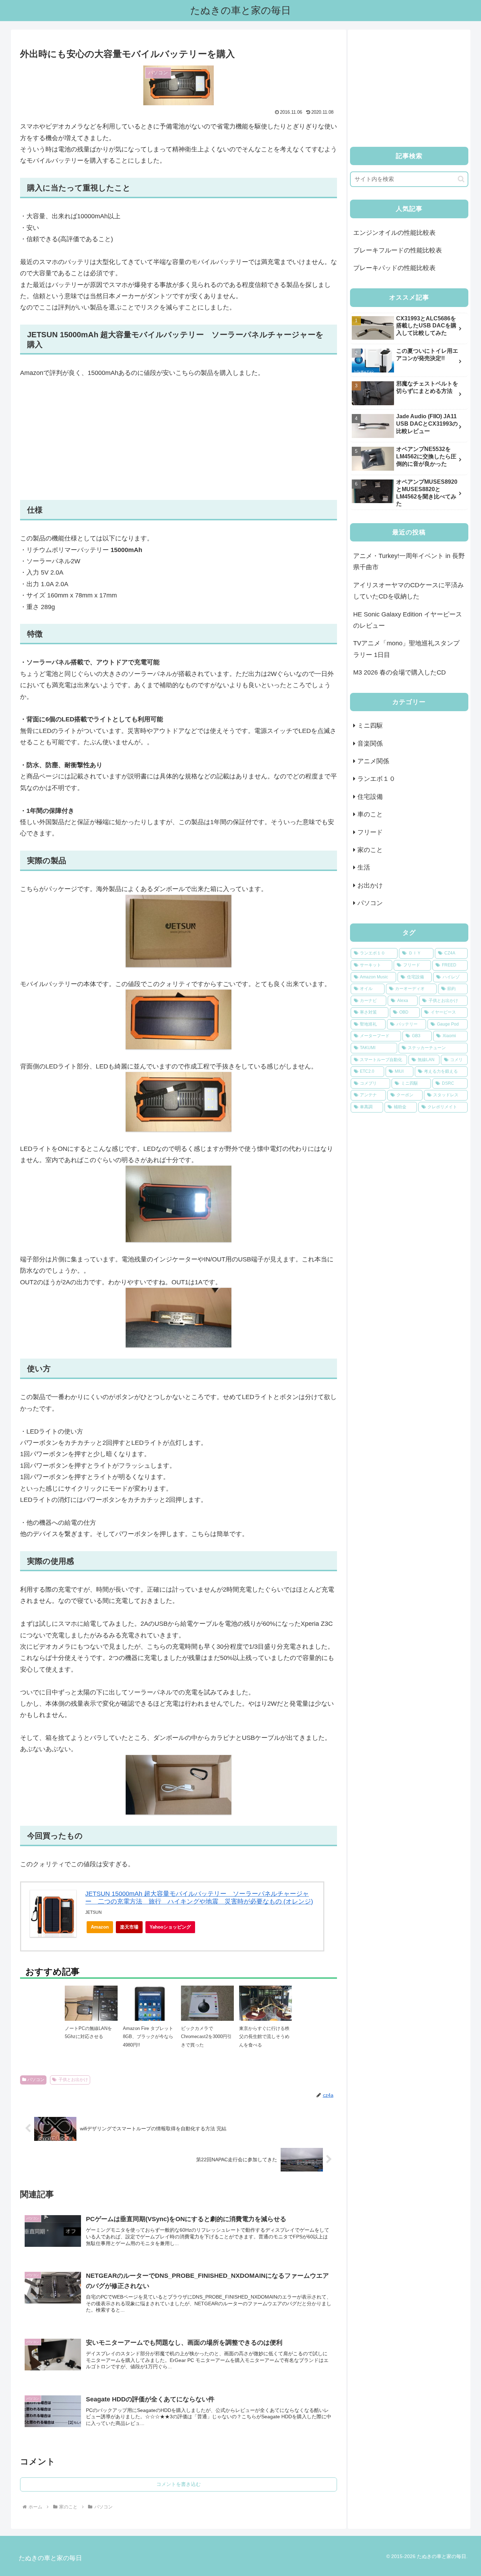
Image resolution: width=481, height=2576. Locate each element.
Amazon (100, 1927)
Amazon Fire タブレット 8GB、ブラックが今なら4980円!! (148, 2037)
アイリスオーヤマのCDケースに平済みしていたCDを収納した (408, 591)
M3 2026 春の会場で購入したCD (399, 672)
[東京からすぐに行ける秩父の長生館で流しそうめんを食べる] (266, 2005)
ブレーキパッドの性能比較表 (394, 268)
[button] (461, 179)
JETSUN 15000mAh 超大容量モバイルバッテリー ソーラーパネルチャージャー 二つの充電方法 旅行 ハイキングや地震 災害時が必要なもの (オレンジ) (199, 1898)
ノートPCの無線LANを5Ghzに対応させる (88, 2032)
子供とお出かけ (73, 2080)
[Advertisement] (179, 439)
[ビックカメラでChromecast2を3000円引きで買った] (207, 2005)
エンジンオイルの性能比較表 (394, 233)
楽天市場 (129, 1927)
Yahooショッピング (170, 1927)
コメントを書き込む (179, 2484)
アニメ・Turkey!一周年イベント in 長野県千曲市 (409, 562)
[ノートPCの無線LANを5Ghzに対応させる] (91, 2005)
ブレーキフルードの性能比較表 (398, 250)
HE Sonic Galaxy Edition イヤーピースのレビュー (408, 620)
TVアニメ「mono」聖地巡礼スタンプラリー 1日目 (406, 649)
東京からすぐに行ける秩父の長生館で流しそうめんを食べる (264, 2037)
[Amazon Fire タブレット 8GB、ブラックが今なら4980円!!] (149, 2012)
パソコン (36, 2080)
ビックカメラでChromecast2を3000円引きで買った (206, 2037)
